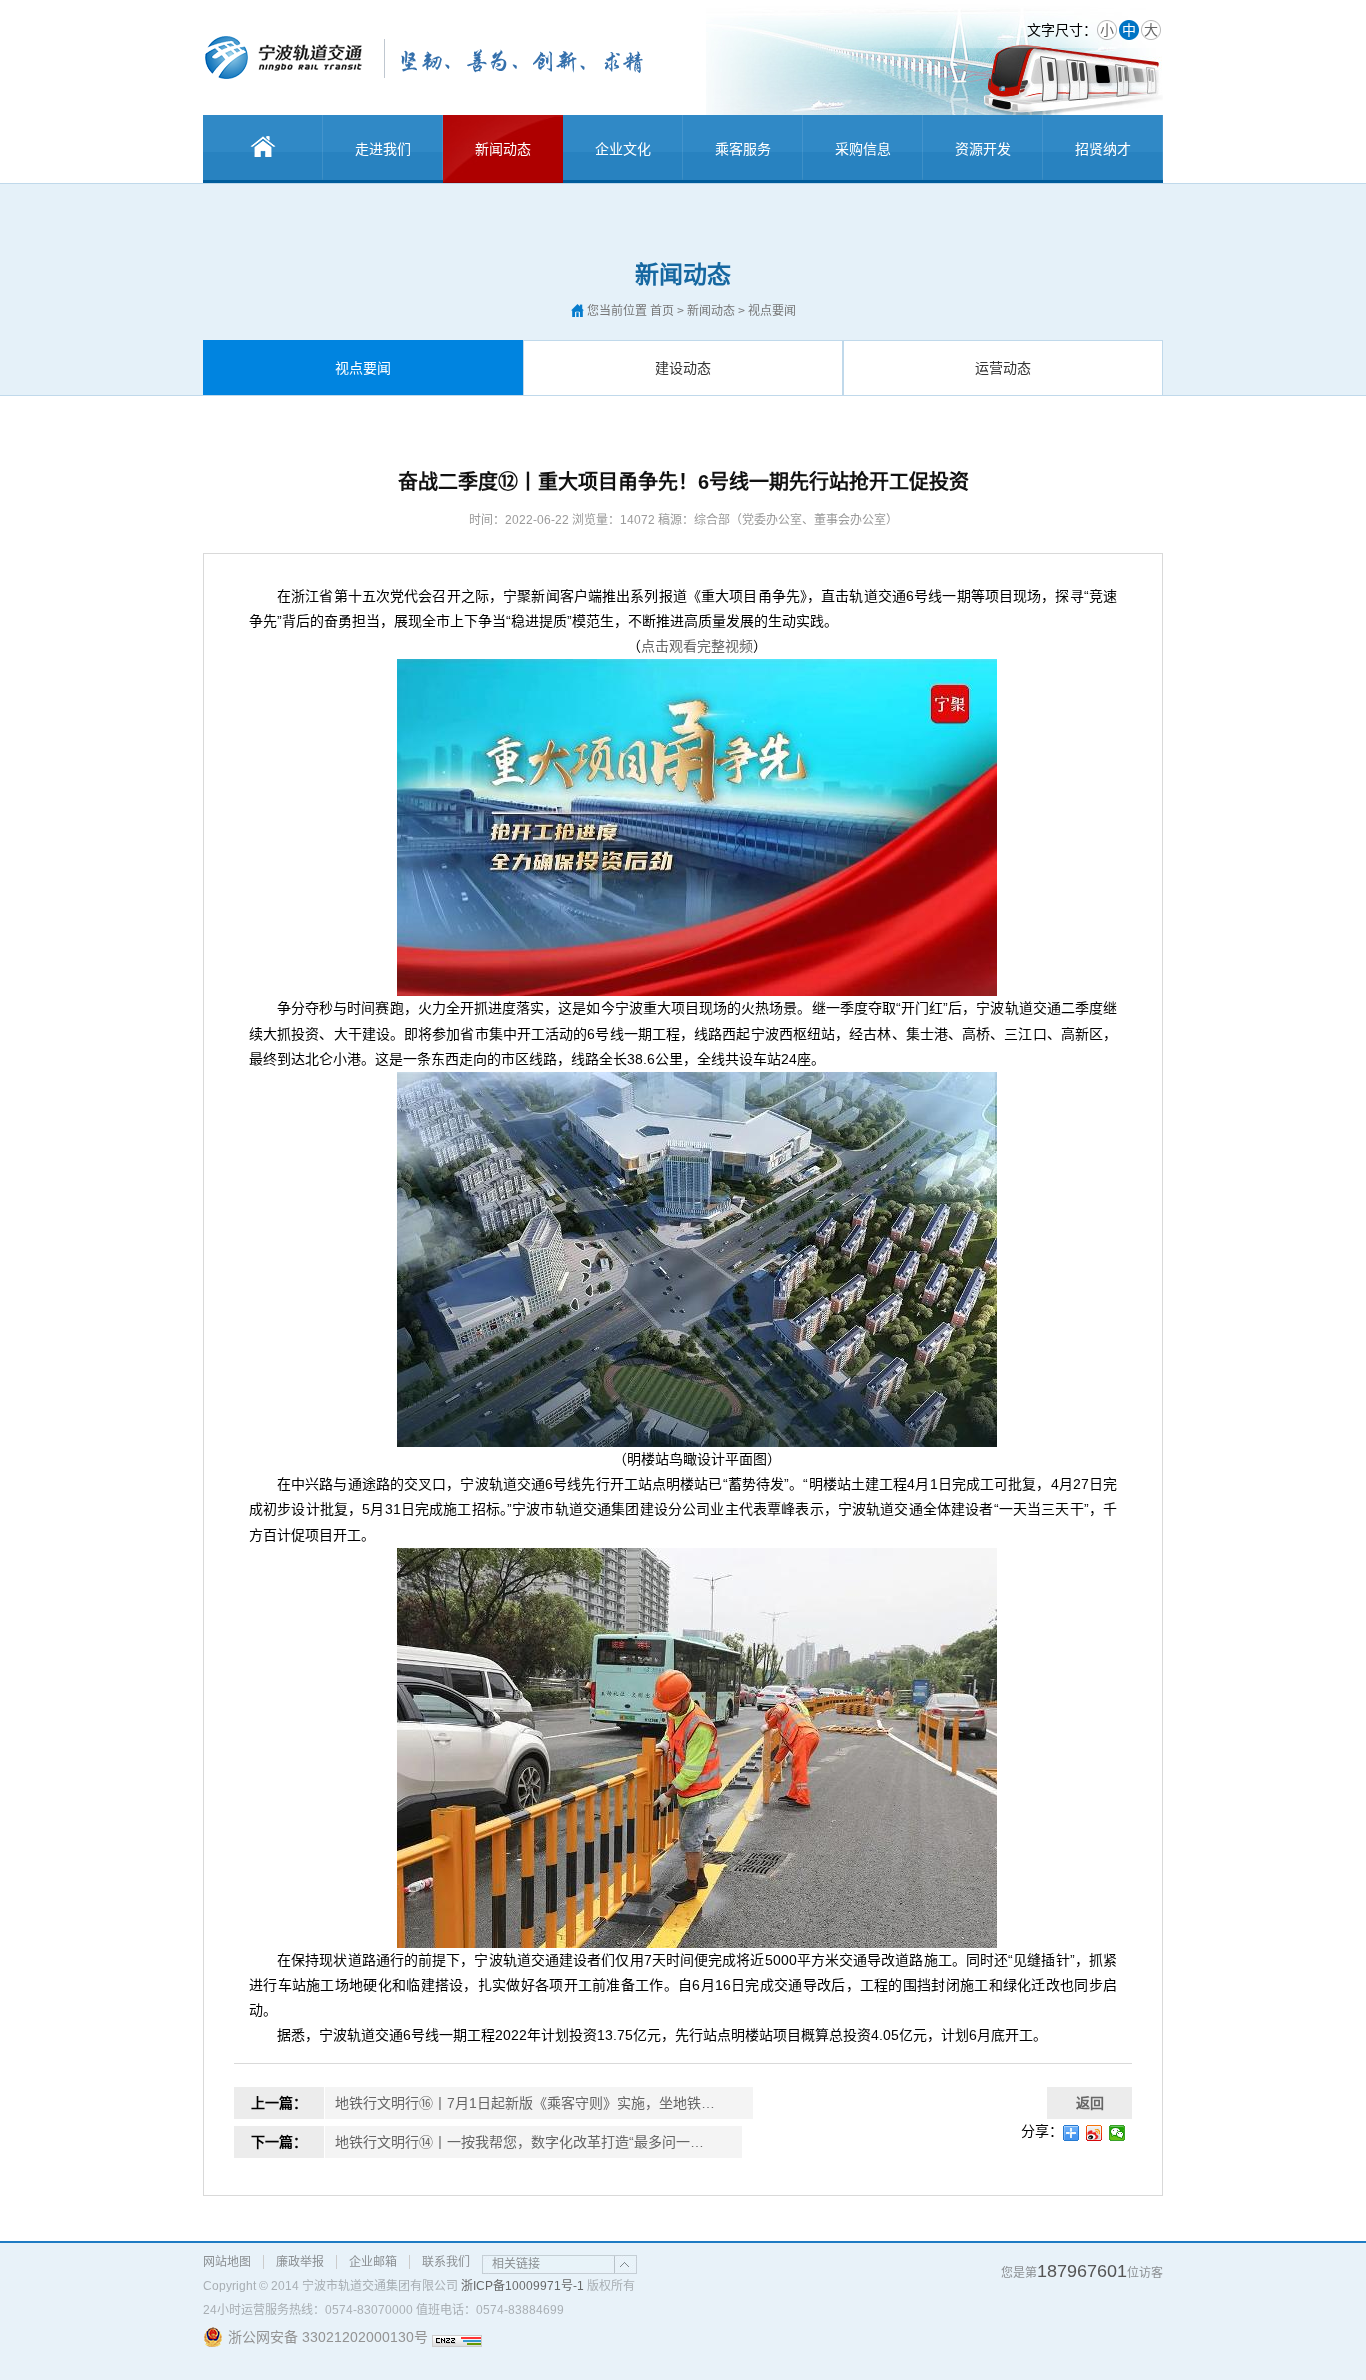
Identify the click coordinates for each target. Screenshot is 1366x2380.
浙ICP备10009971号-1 (522, 2286)
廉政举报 (300, 2262)
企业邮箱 (373, 2262)
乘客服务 (743, 149)
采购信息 (863, 149)
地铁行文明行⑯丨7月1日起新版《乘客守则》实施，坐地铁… (525, 2103)
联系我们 (446, 2262)
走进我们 (383, 149)
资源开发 (983, 149)
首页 (662, 311)
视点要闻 (363, 368)
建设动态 (683, 368)
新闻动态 (503, 149)
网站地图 (227, 2262)
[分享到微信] (1117, 2133)
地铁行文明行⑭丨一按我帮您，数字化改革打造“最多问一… (519, 2142)
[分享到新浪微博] (1094, 2133)
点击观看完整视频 (697, 646)
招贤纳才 (1103, 149)
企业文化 (623, 149)
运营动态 (1003, 368)
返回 (1090, 2103)
